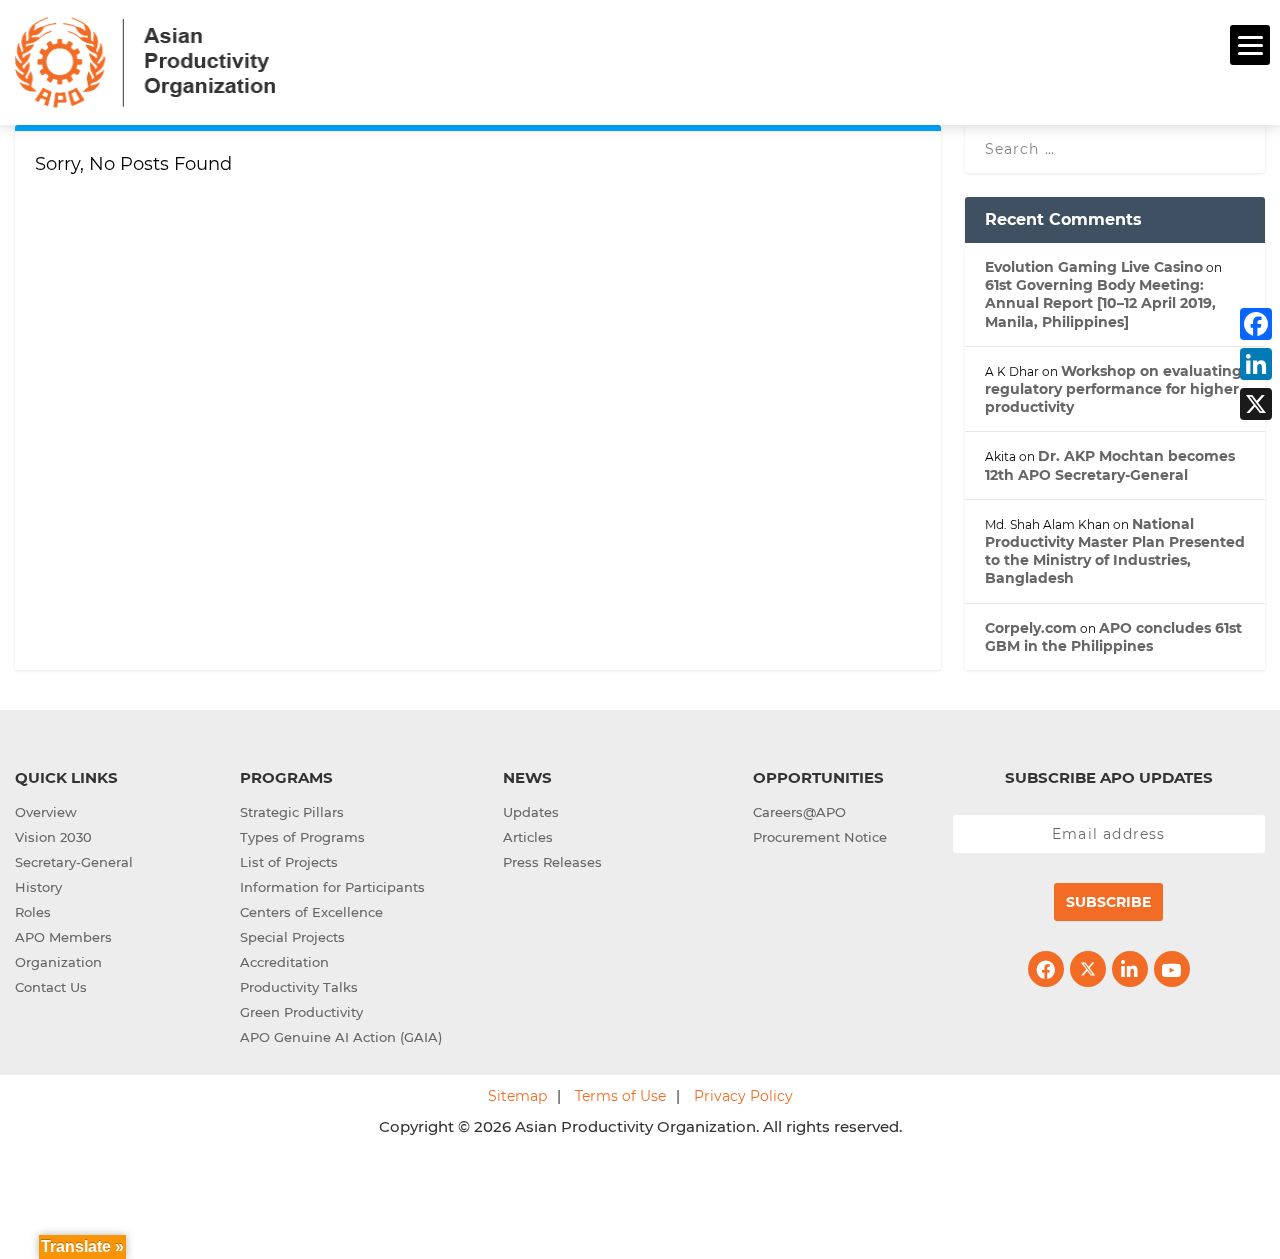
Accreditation (284, 962)
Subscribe (1108, 902)
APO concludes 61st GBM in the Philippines (1113, 637)
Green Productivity (301, 1012)
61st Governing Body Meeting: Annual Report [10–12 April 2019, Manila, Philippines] (1100, 303)
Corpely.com (1031, 628)
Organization (58, 962)
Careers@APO (799, 812)
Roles (33, 912)
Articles (528, 837)
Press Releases (552, 862)
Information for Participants (332, 887)
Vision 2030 (53, 837)
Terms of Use (620, 1096)
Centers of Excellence (311, 912)
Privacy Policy (743, 1096)
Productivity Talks (299, 987)
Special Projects (292, 937)
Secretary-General (74, 862)
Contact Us (51, 987)
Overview (46, 812)
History (38, 887)
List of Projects (289, 862)
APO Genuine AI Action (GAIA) (341, 1037)
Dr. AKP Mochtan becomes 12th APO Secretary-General (1110, 465)
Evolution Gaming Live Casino (1094, 267)
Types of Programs (302, 837)
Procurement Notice (820, 837)
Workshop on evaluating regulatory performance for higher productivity (1113, 389)
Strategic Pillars (292, 812)
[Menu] (1250, 45)
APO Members (63, 937)
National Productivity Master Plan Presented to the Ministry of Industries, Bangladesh (1115, 551)
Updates (531, 812)
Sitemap (517, 1096)
